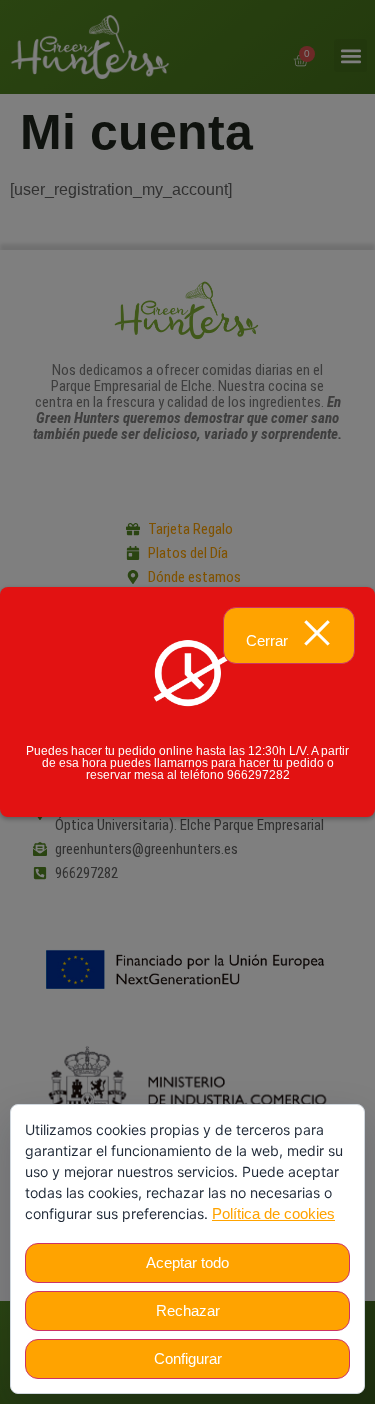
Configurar (188, 1358)
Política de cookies (273, 1213)
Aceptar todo (187, 1262)
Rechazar (188, 1310)
